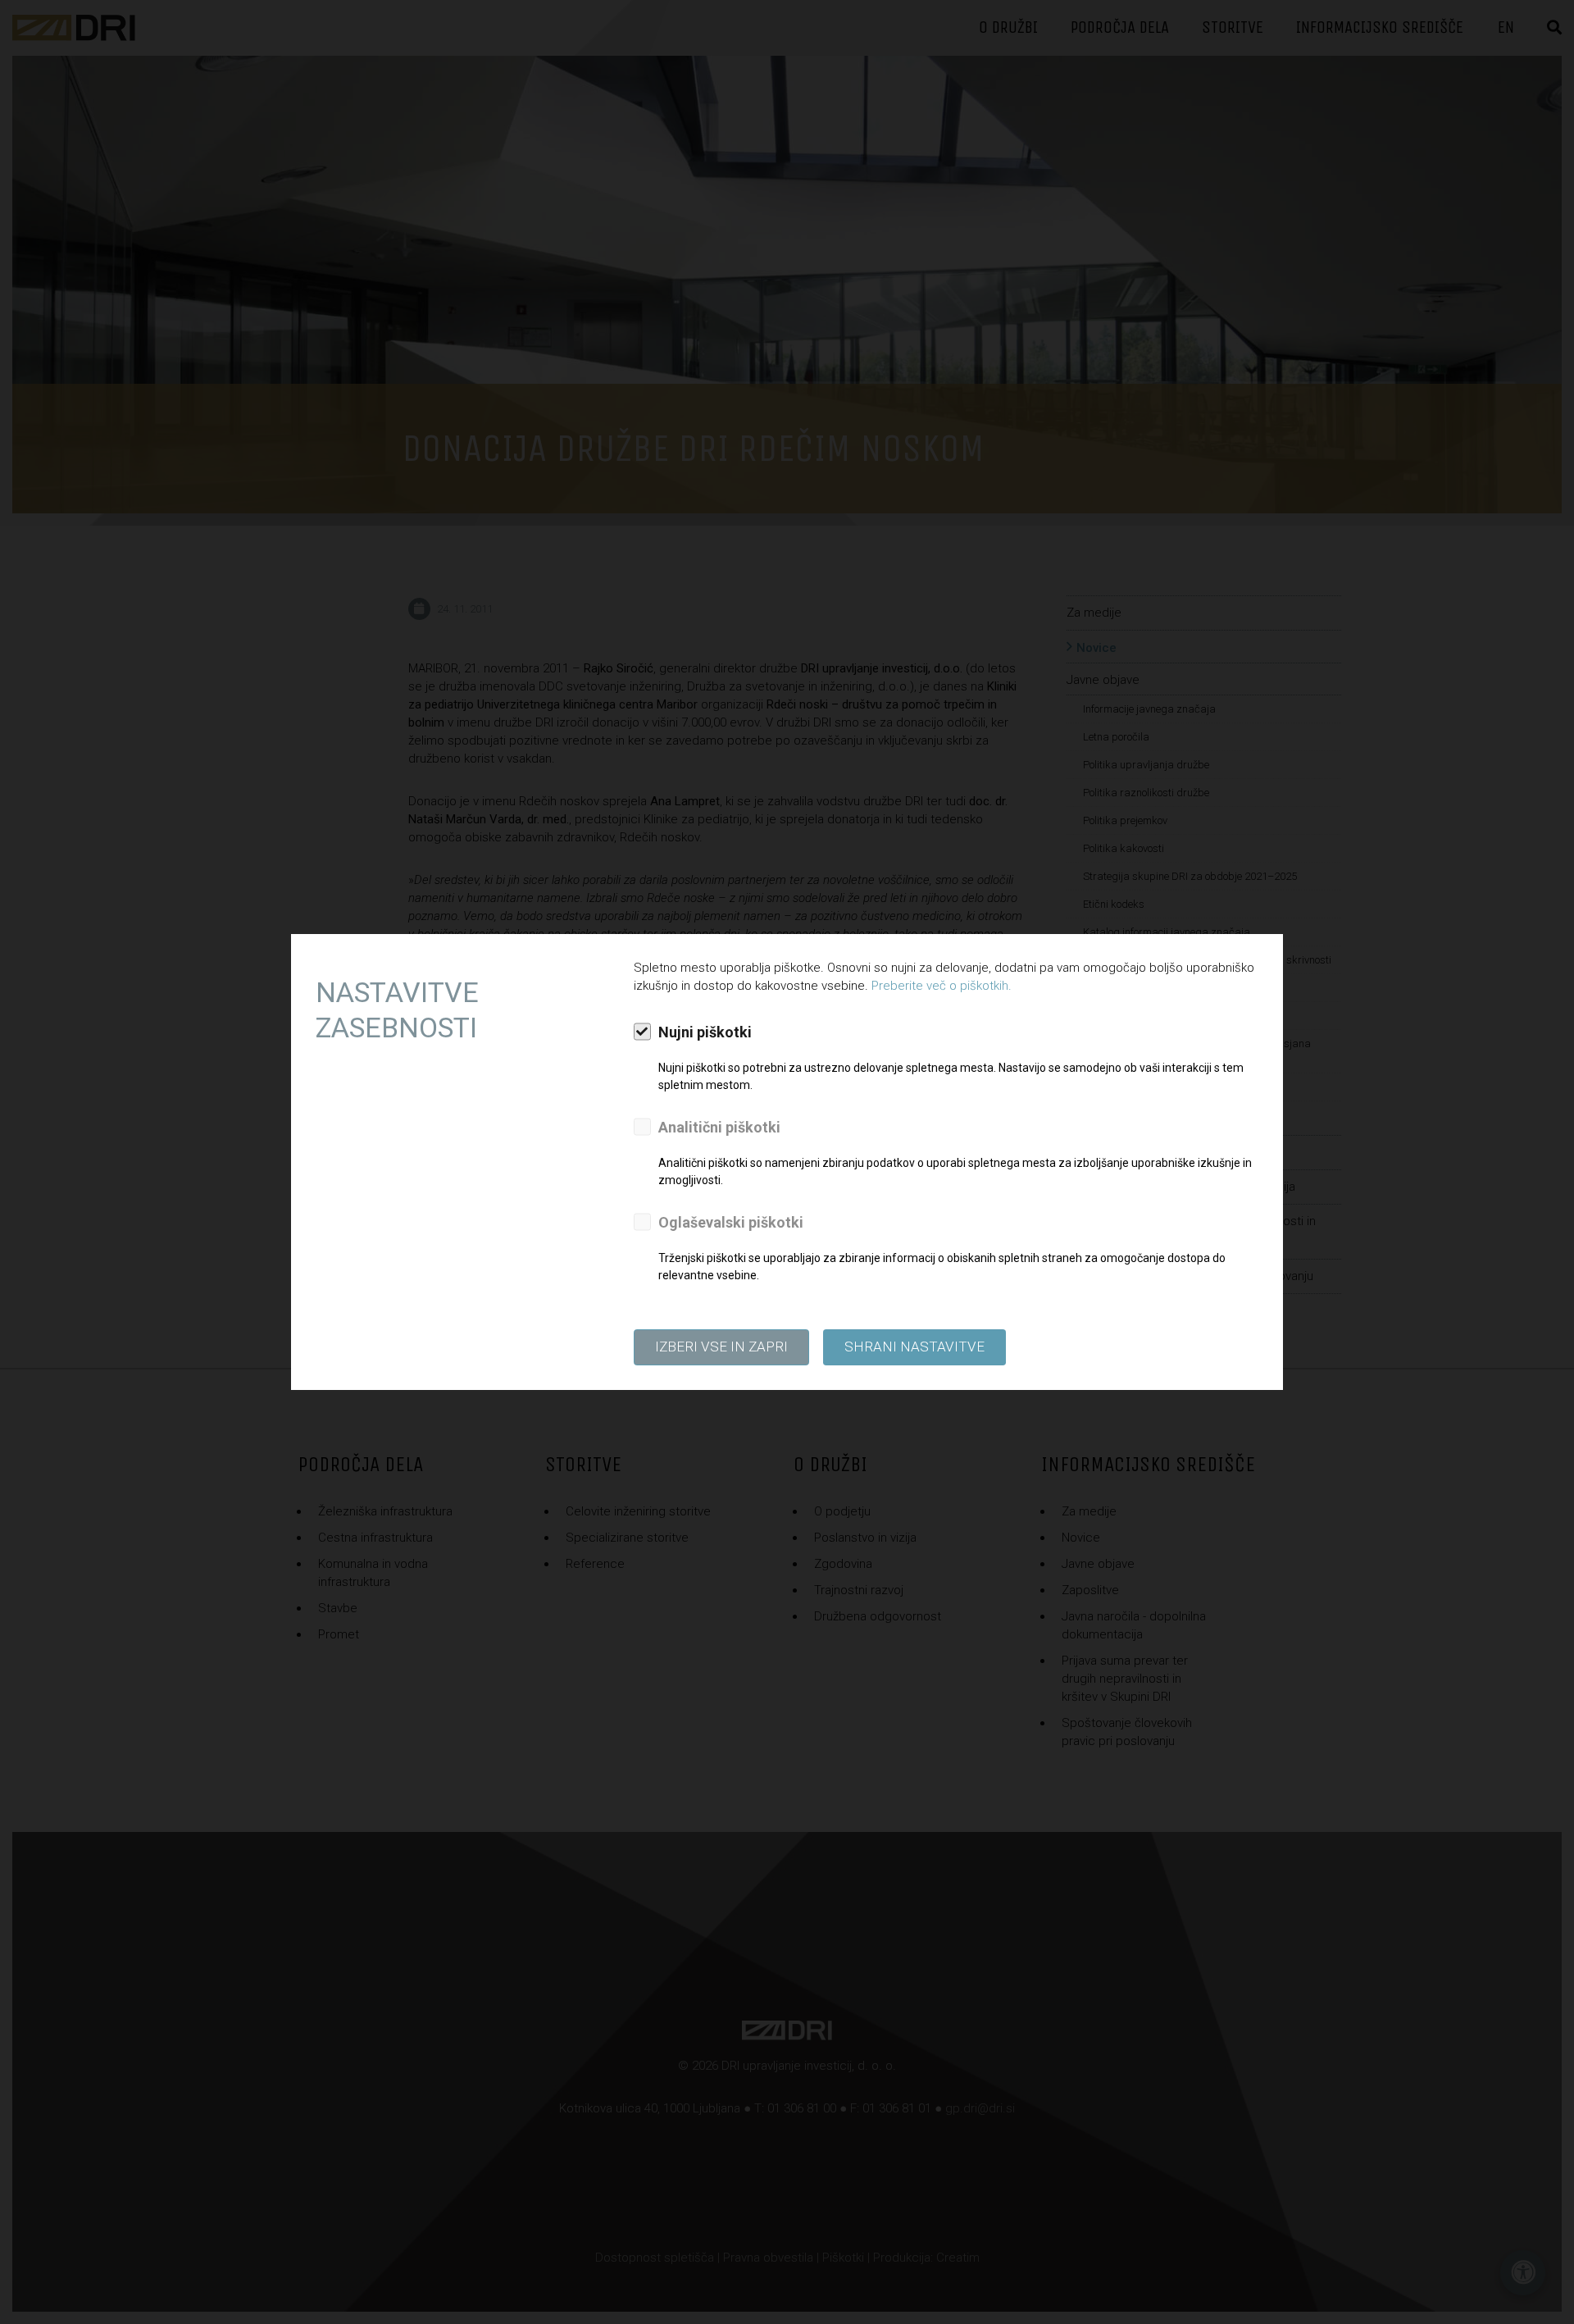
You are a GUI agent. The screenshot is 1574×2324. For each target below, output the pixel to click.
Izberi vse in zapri (721, 1347)
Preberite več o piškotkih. (942, 986)
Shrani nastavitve (914, 1347)
